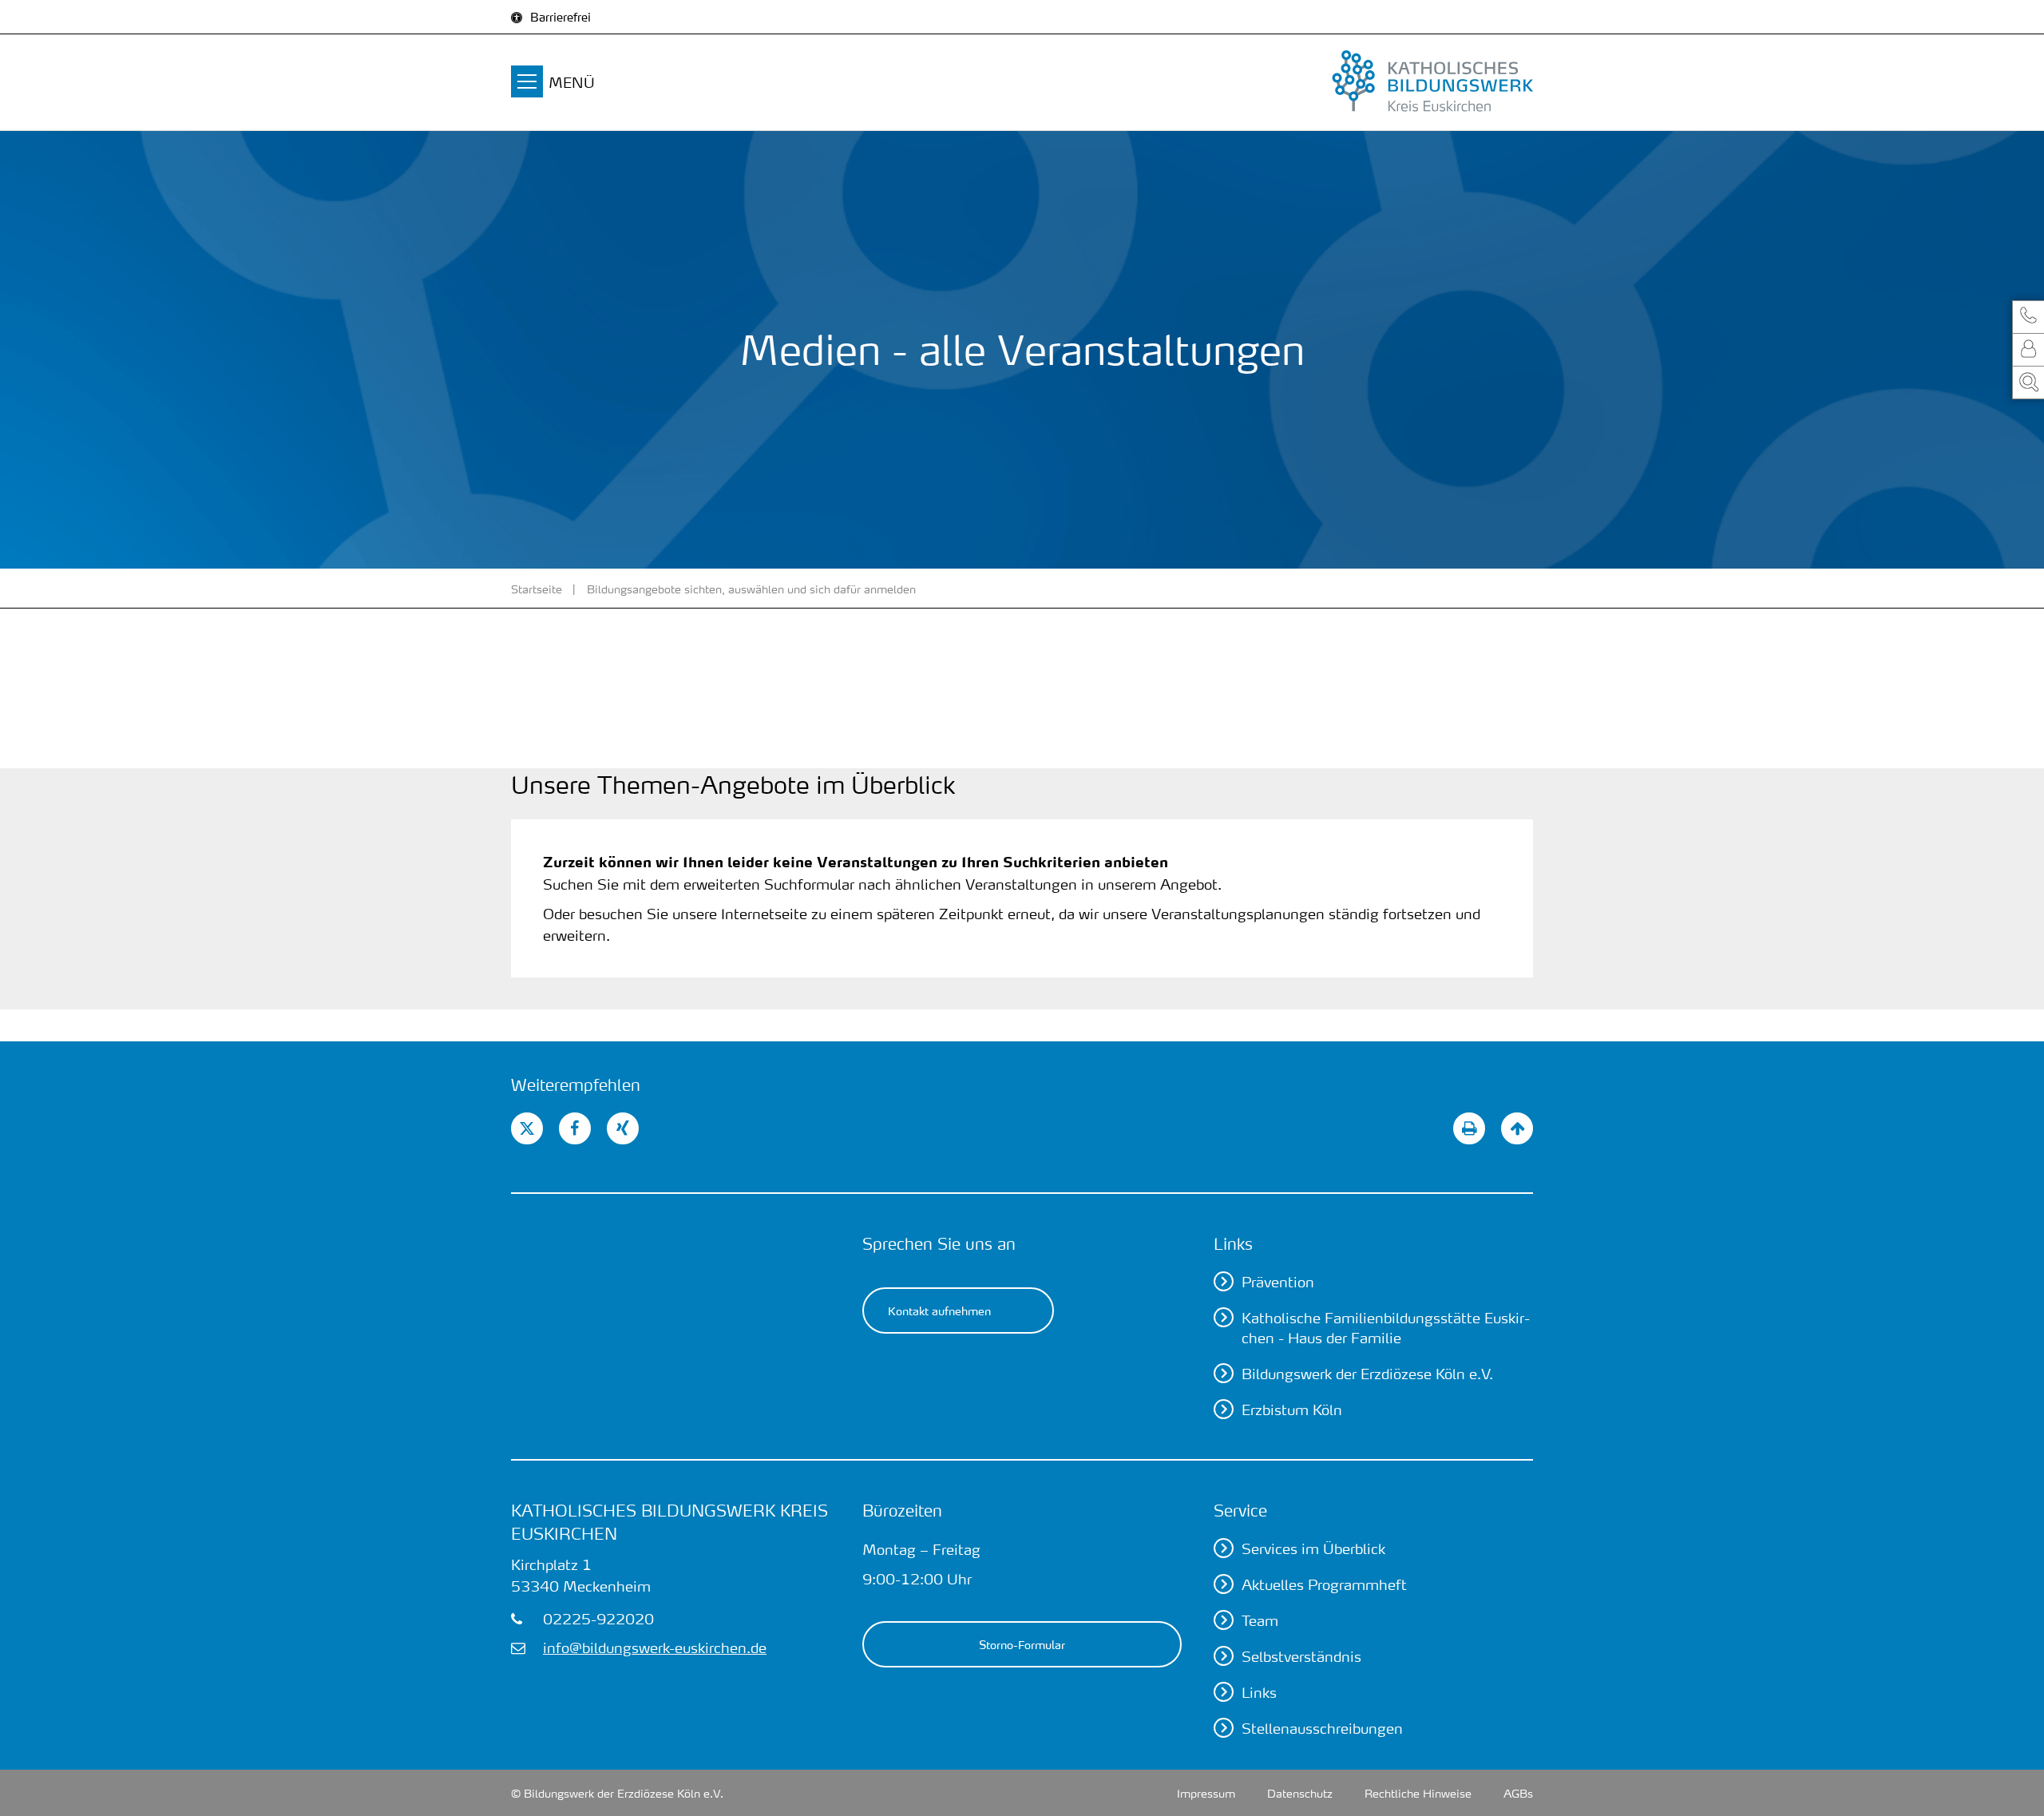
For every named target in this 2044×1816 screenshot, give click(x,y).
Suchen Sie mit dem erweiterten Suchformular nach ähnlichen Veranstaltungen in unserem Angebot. (882, 884)
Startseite (537, 589)
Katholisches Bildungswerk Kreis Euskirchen (669, 1522)
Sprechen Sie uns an (939, 1243)
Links (1233, 1243)
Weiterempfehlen (576, 1084)
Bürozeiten (902, 1510)
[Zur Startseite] (1373, 82)
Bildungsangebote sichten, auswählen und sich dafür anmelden (751, 589)
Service (1240, 1510)
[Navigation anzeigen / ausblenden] (527, 84)
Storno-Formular (1022, 1644)
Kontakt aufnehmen (939, 1310)
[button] (2028, 317)
